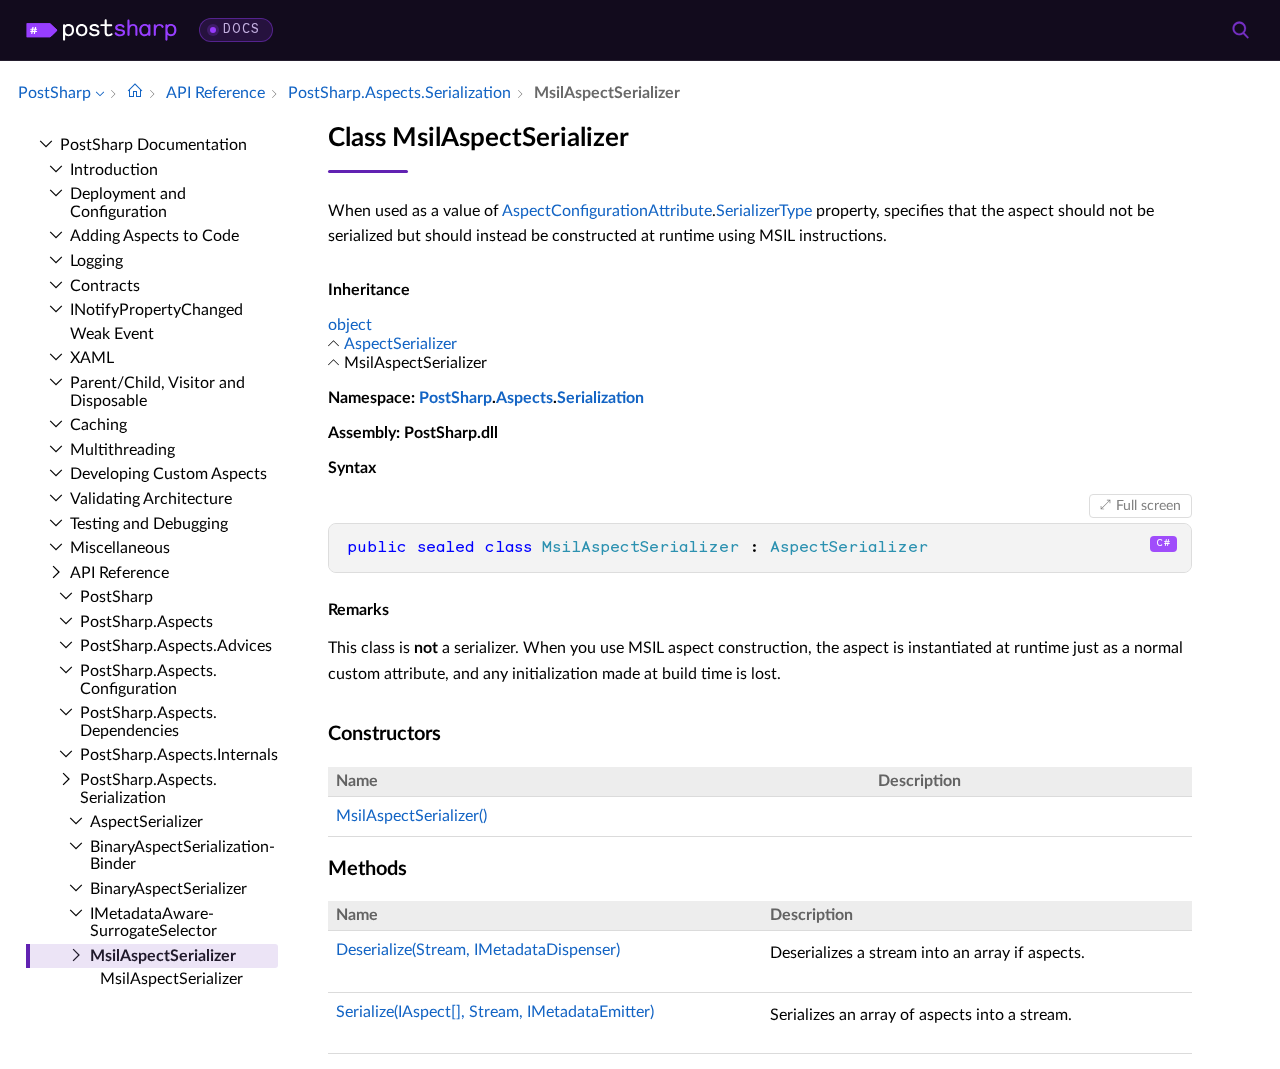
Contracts (105, 286)
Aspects (524, 398)
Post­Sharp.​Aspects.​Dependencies (148, 722)
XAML (92, 358)
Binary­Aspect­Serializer (168, 889)
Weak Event (112, 334)
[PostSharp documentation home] (135, 93)
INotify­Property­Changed (156, 310)
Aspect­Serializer (146, 822)
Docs (241, 29)
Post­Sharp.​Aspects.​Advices (176, 646)
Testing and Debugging (149, 524)
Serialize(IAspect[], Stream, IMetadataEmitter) (495, 1012)
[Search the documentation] (1240, 30)
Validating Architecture (151, 499)
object (350, 325)
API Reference (119, 573)
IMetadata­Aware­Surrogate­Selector (153, 923)
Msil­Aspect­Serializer (163, 956)
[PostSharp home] (101, 30)
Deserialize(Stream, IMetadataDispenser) (478, 950)
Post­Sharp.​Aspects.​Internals (179, 755)
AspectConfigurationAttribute (607, 211)
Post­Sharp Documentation (153, 145)
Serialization (600, 398)
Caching (98, 425)
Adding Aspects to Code (154, 236)
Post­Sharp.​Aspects (146, 622)
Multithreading (122, 450)
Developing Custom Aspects (168, 474)
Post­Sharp (116, 597)
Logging (96, 261)
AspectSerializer (400, 344)
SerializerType (764, 211)
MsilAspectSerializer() (411, 816)
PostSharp (455, 398)
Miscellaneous (120, 548)
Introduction (114, 170)
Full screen (1148, 506)
